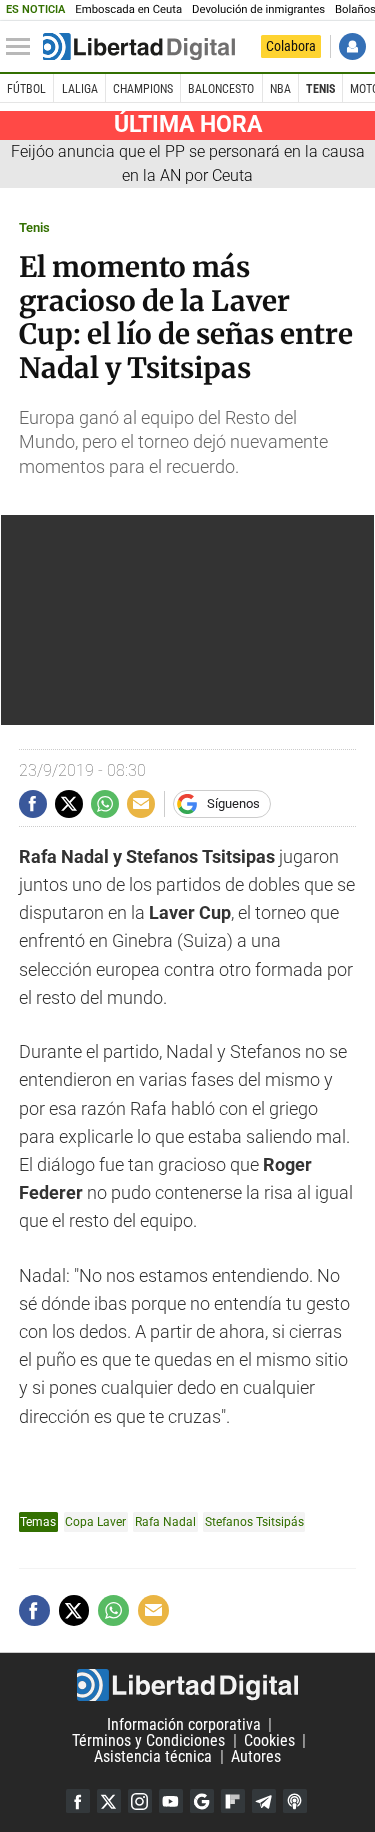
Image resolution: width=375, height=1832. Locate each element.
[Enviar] (105, 804)
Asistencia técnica (153, 1756)
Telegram (264, 1801)
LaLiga (80, 89)
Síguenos (233, 803)
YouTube (171, 1801)
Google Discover (202, 1801)
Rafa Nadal (165, 1521)
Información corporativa (184, 1724)
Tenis (320, 89)
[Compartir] (33, 804)
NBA (280, 89)
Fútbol (26, 89)
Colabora (291, 46)
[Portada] (139, 47)
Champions (143, 89)
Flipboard (233, 1801)
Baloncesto (221, 89)
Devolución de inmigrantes (258, 9)
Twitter (109, 1801)
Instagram (140, 1801)
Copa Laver (95, 1521)
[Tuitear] (69, 804)
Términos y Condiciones (148, 1740)
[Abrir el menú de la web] (23, 47)
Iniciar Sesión (352, 46)
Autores (256, 1756)
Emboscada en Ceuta (128, 9)
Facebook (78, 1801)
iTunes (295, 1801)
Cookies (269, 1740)
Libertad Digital (187, 1685)
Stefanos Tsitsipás (254, 1521)
